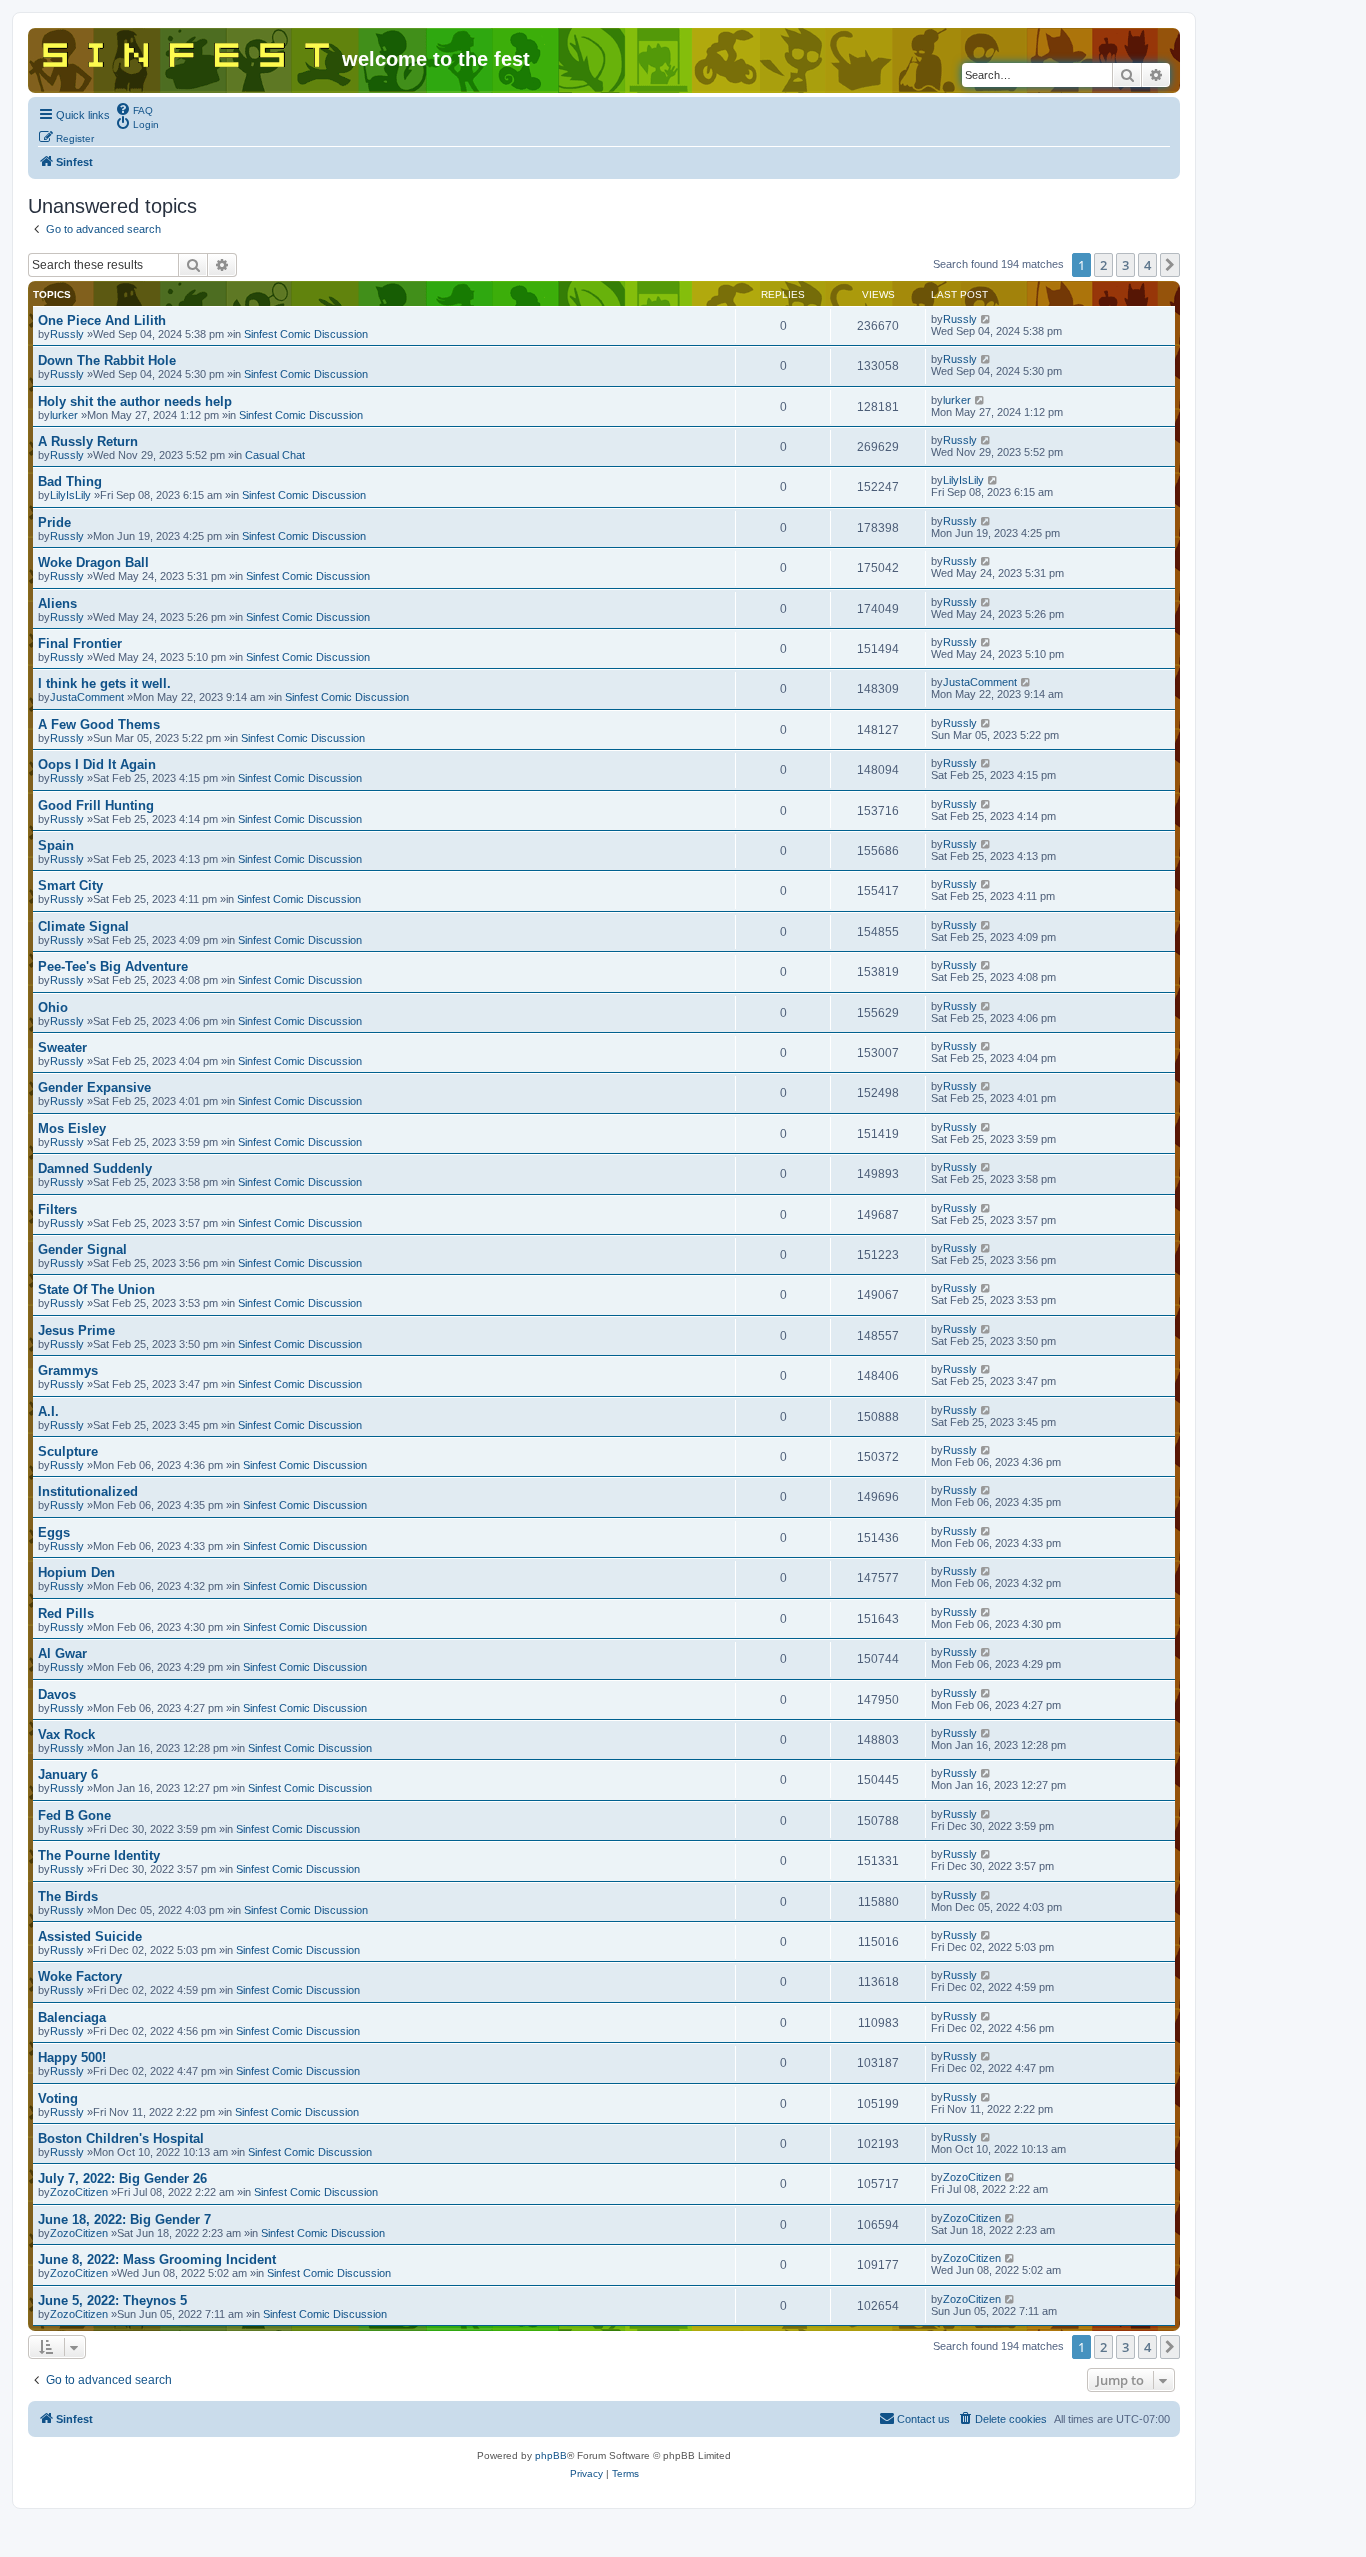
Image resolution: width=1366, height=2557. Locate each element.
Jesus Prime (76, 1330)
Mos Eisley (72, 1128)
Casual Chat (275, 455)
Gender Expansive (94, 1087)
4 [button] (1147, 265)
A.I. (48, 1411)
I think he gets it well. (104, 683)
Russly (67, 334)
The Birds (68, 1896)
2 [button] (1103, 265)
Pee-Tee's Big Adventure (113, 966)
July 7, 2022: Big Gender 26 (122, 2178)
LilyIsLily (70, 495)
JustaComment (87, 697)
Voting (58, 2098)
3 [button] (1125, 265)
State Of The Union (96, 1289)
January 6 (68, 1774)
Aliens (57, 603)
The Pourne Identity (99, 1855)
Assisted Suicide (90, 1936)
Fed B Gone (74, 1815)
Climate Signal (83, 926)
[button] (1170, 265)
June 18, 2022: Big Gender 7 (124, 2219)
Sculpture (68, 1451)
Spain (56, 845)
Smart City (70, 885)
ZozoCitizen (79, 2192)
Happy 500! (72, 2057)
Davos (57, 1694)
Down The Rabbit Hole (107, 360)
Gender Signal (82, 1249)
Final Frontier (80, 643)
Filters (57, 1209)
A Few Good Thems (99, 724)
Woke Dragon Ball (93, 562)
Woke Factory (80, 1976)
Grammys (68, 1370)
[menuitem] (134, 109)
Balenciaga (72, 2017)
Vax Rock (66, 1734)
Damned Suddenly (95, 1168)
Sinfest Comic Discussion (306, 334)
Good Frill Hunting (96, 805)
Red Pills (66, 1613)
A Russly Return (88, 441)
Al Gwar (62, 1653)
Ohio (53, 1007)
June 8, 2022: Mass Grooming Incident (157, 2259)
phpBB (551, 2455)
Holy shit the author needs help (135, 401)
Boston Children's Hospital (121, 2138)
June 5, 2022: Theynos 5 (112, 2300)
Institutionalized (88, 1491)
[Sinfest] (187, 51)
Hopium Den (76, 1572)
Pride (54, 522)
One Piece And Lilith (102, 320)
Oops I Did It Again (97, 764)
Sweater (62, 1047)
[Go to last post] (986, 319)
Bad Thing (70, 481)
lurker (64, 415)
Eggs (54, 1532)
